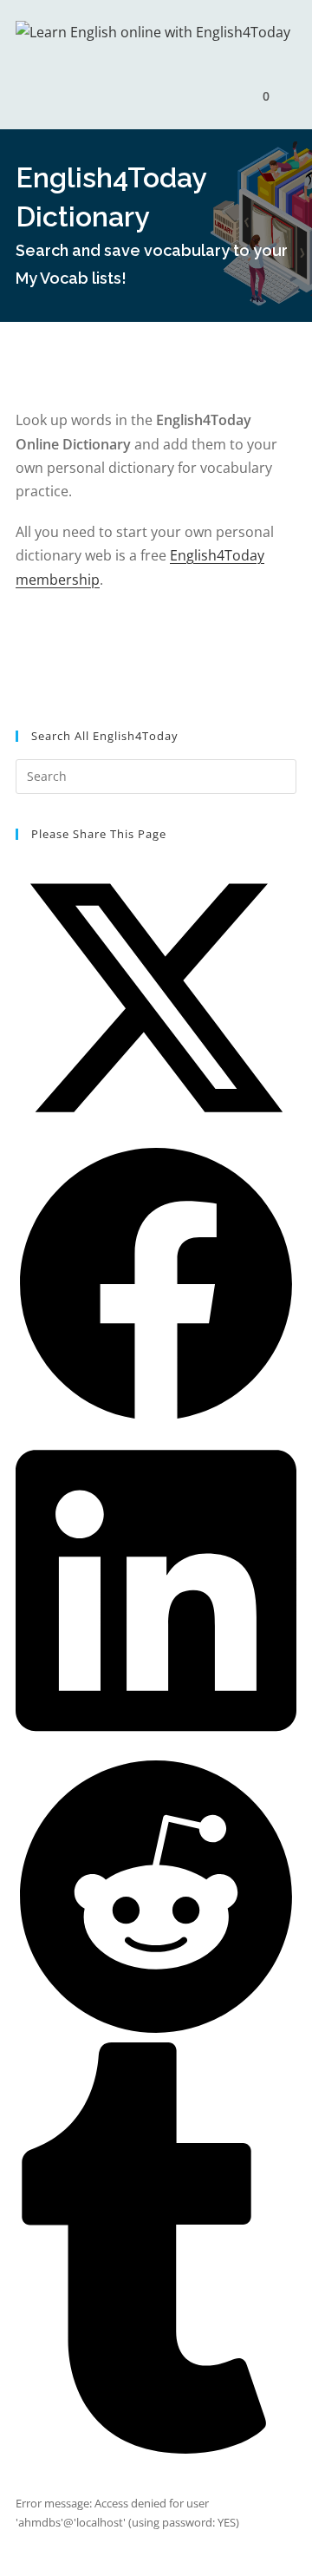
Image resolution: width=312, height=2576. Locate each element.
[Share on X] (156, 1134)
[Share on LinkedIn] (156, 1747)
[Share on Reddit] (156, 2033)
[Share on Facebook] (156, 1420)
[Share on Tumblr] (156, 2449)
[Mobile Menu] (285, 96)
